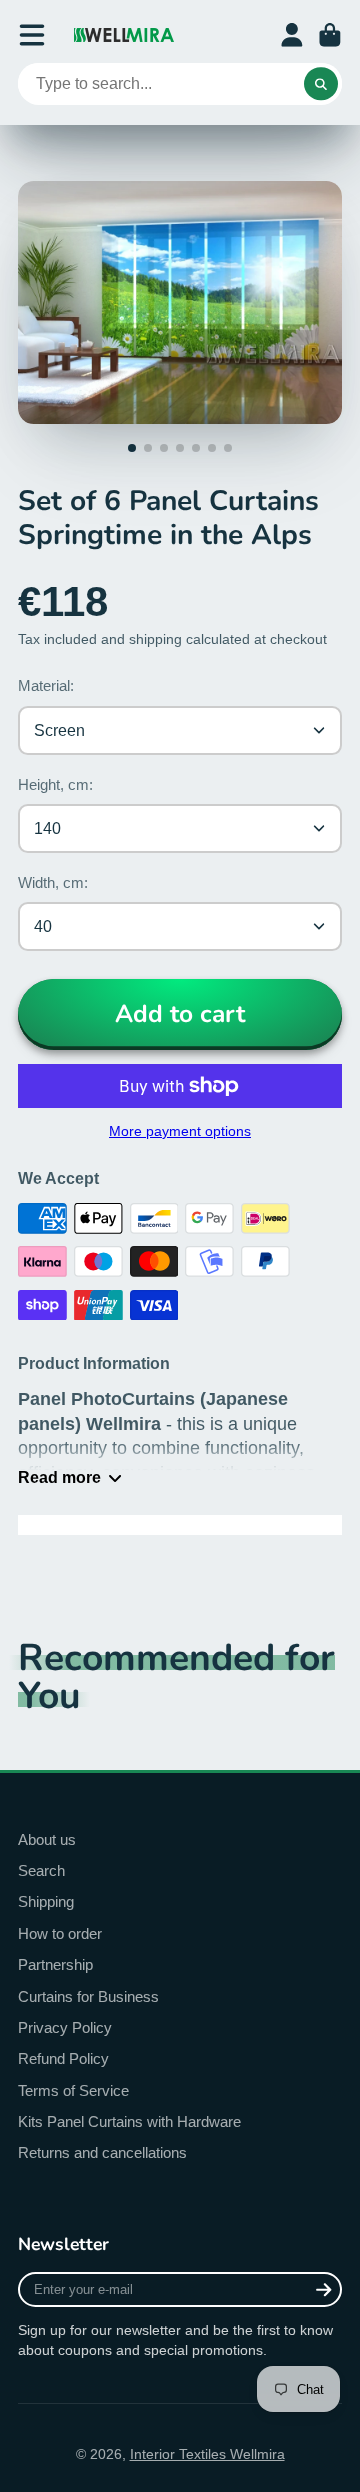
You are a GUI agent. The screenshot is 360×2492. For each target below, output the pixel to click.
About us (47, 1839)
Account (292, 35)
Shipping (46, 1901)
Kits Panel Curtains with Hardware (129, 2121)
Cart (330, 35)
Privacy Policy (65, 2027)
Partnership (55, 1964)
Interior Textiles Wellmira (207, 2454)
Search (41, 1870)
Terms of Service (73, 2090)
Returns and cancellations (102, 2152)
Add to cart (180, 1014)
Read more (59, 1477)
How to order (60, 1933)
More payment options (180, 1131)
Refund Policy (63, 2058)
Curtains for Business (88, 1996)
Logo (124, 35)
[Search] (321, 84)
